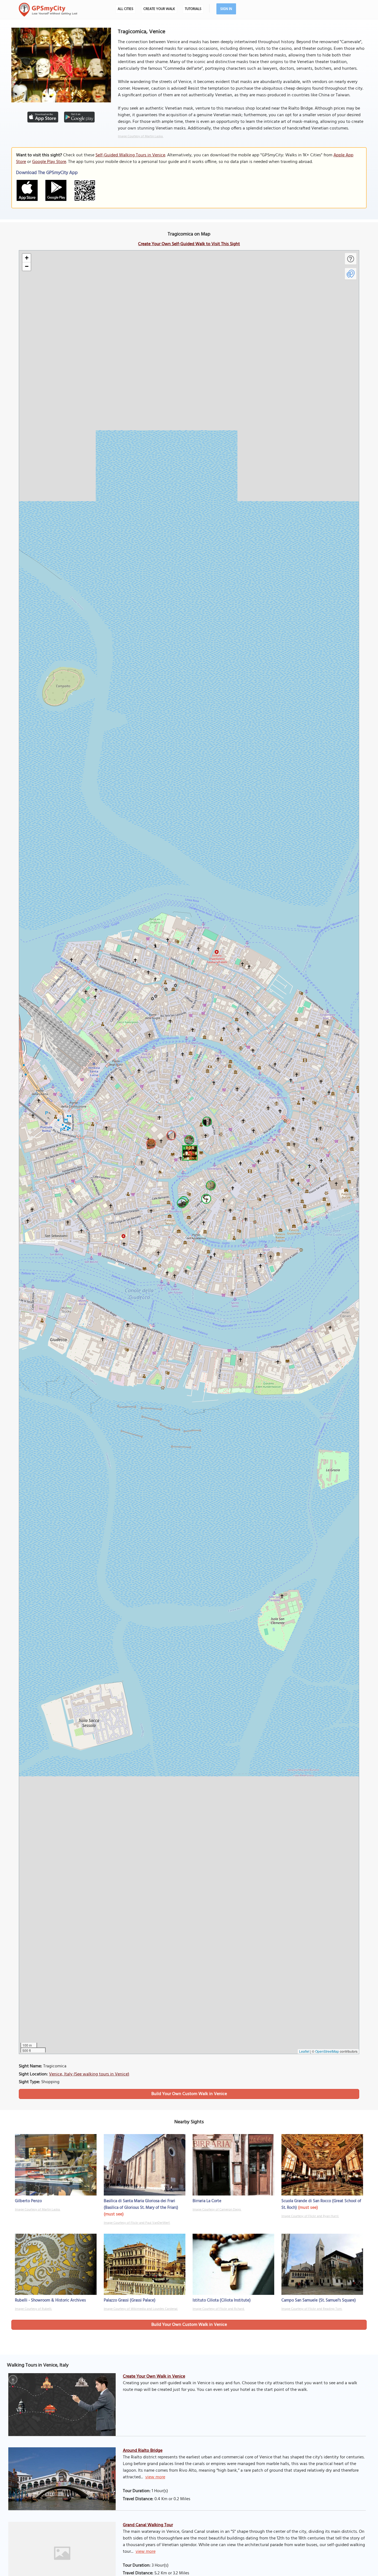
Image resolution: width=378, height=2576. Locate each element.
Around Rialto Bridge (143, 2451)
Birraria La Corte (207, 2201)
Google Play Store (49, 162)
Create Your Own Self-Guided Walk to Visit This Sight (189, 244)
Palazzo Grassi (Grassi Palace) (130, 2300)
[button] (189, 1152)
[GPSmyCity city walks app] (48, 10)
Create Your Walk (159, 9)
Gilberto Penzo (28, 2201)
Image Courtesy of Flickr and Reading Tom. (312, 2309)
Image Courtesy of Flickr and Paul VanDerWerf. (137, 2223)
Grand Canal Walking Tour (148, 2525)
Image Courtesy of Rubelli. (33, 2309)
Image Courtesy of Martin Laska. (141, 136)
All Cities (125, 9)
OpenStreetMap (327, 2051)
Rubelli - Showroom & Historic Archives (50, 2300)
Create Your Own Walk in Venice (154, 2376)
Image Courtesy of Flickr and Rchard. (219, 2309)
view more (155, 2477)
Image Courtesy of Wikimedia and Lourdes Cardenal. (141, 2309)
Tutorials (193, 9)
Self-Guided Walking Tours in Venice (130, 155)
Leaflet (304, 2051)
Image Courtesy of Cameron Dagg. (217, 2210)
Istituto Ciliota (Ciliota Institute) (222, 2300)
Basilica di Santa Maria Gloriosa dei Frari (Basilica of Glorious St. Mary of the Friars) (141, 2204)
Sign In (226, 9)
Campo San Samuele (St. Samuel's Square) (319, 2300)
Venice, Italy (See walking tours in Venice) (89, 2074)
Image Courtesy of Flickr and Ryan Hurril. (310, 2216)
